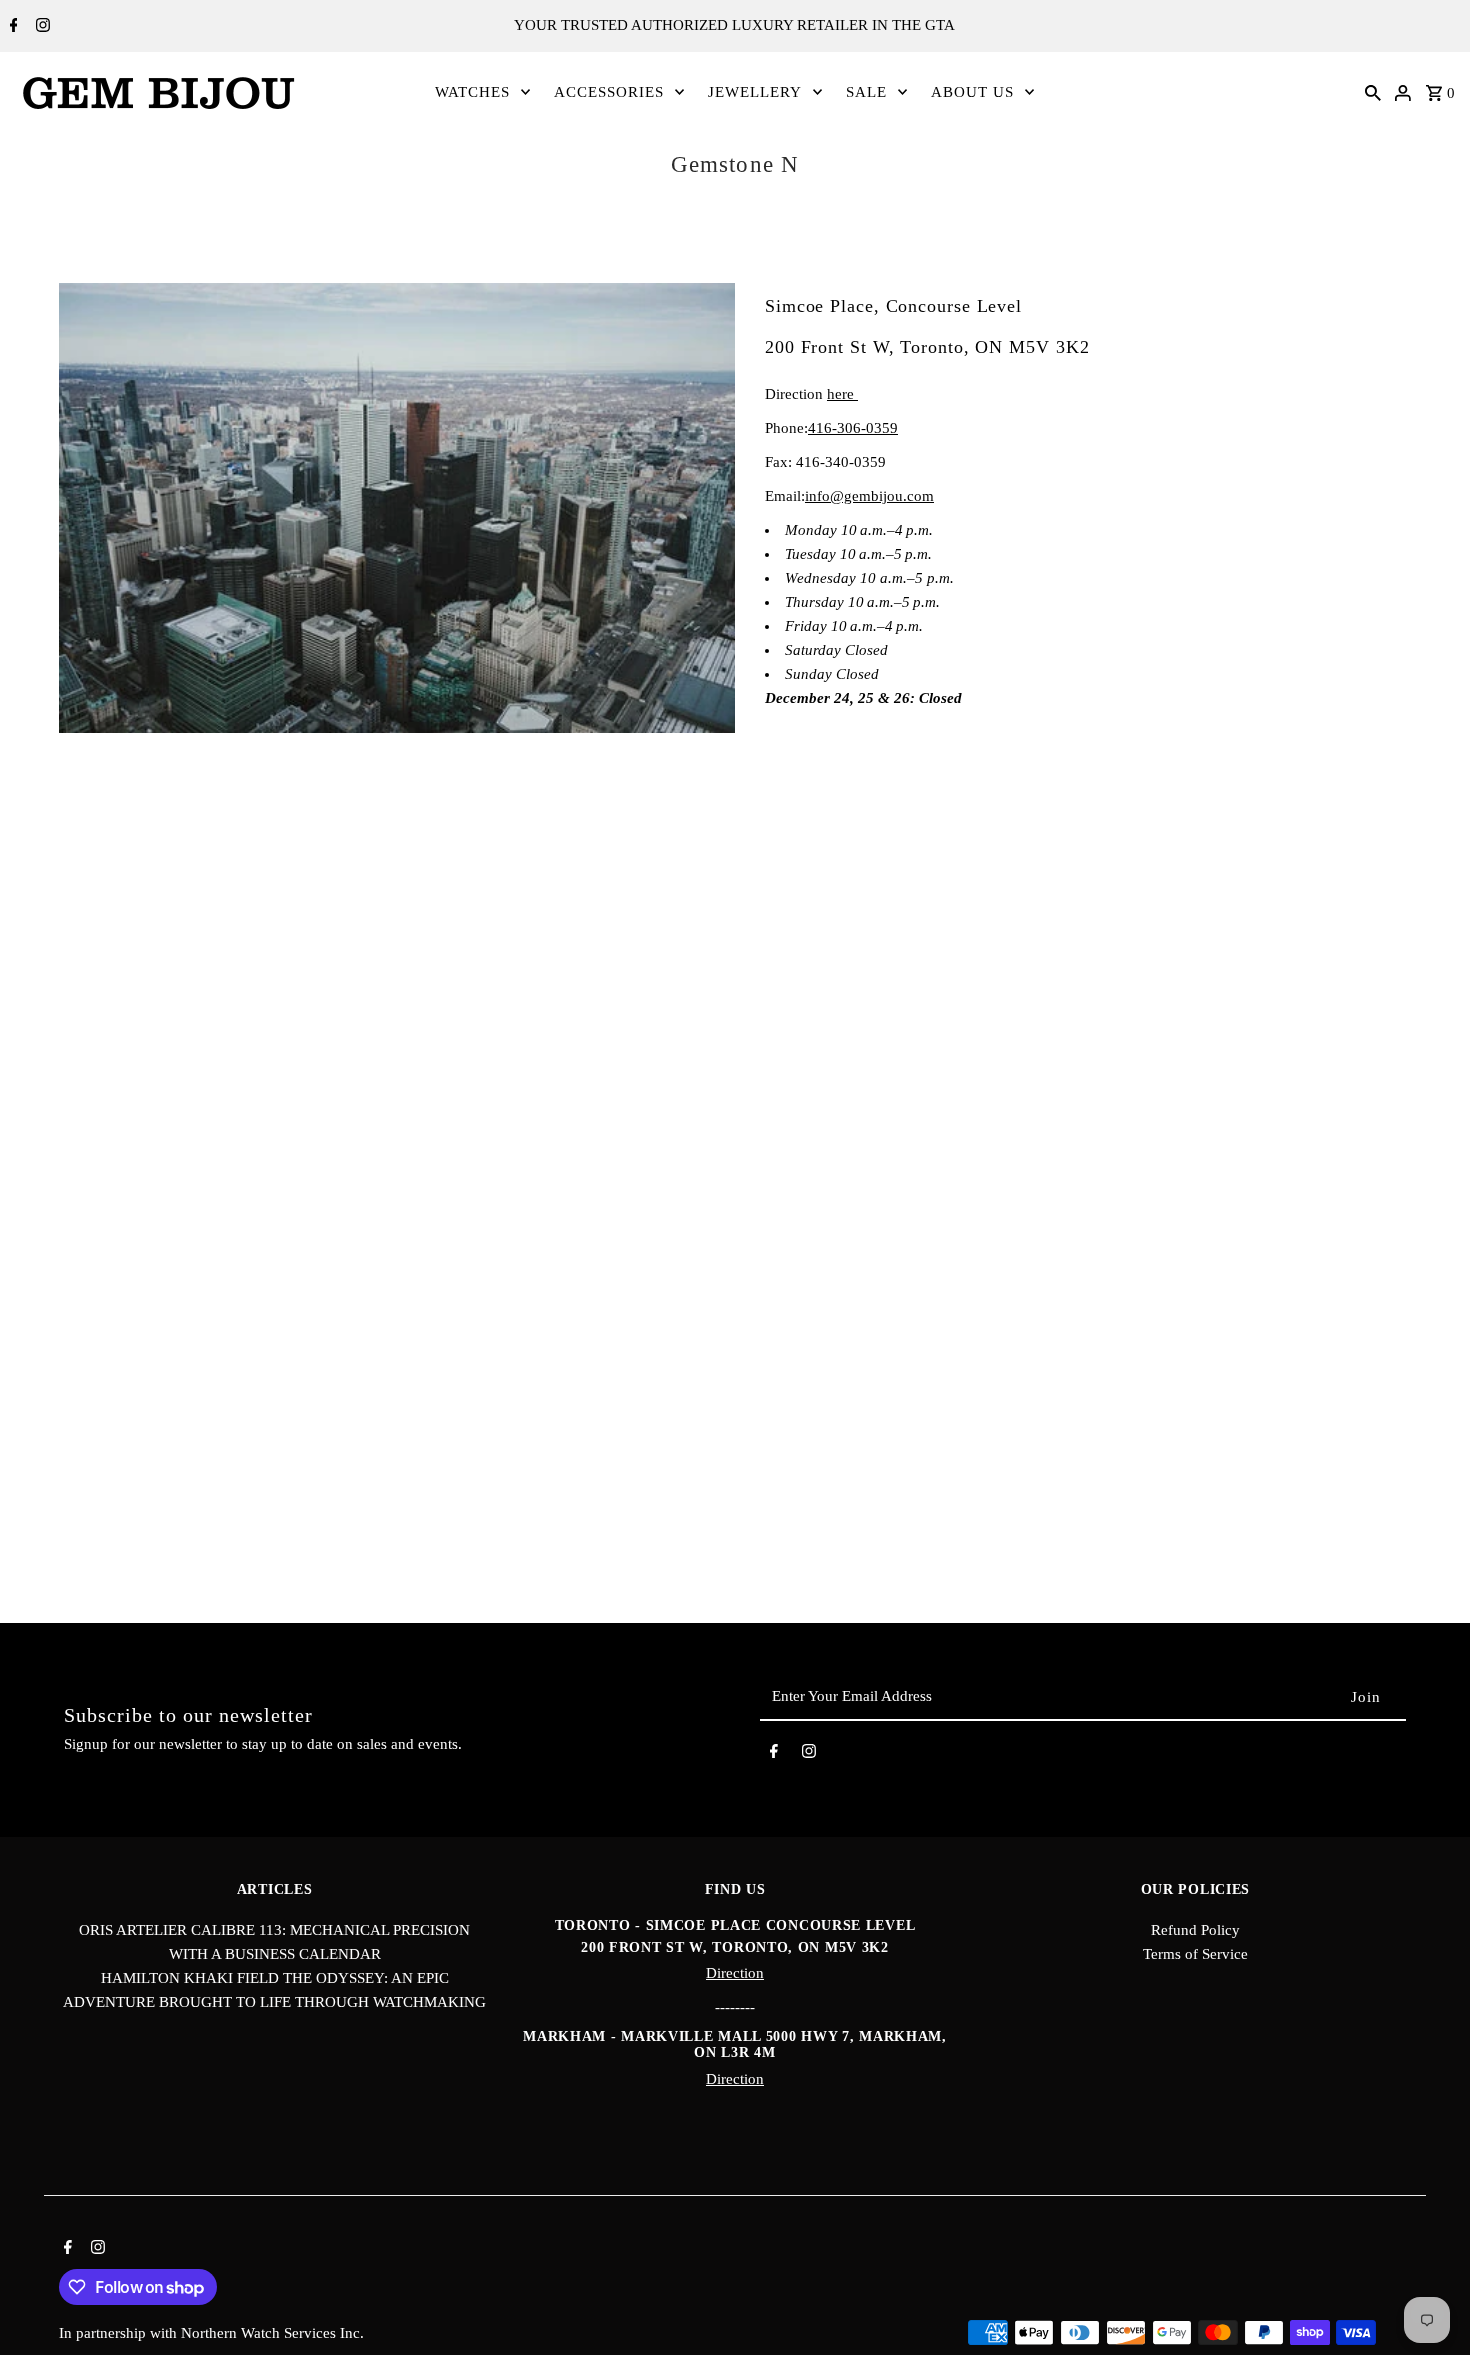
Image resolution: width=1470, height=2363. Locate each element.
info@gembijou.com (869, 496)
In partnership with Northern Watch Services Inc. (211, 2333)
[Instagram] (40, 27)
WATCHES (472, 92)
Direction (735, 1973)
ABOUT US (972, 92)
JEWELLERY (755, 92)
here (842, 394)
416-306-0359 (853, 428)
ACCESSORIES (609, 92)
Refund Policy (1195, 1930)
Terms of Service (1195, 1954)
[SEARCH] (1373, 92)
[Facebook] (11, 27)
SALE (866, 92)
